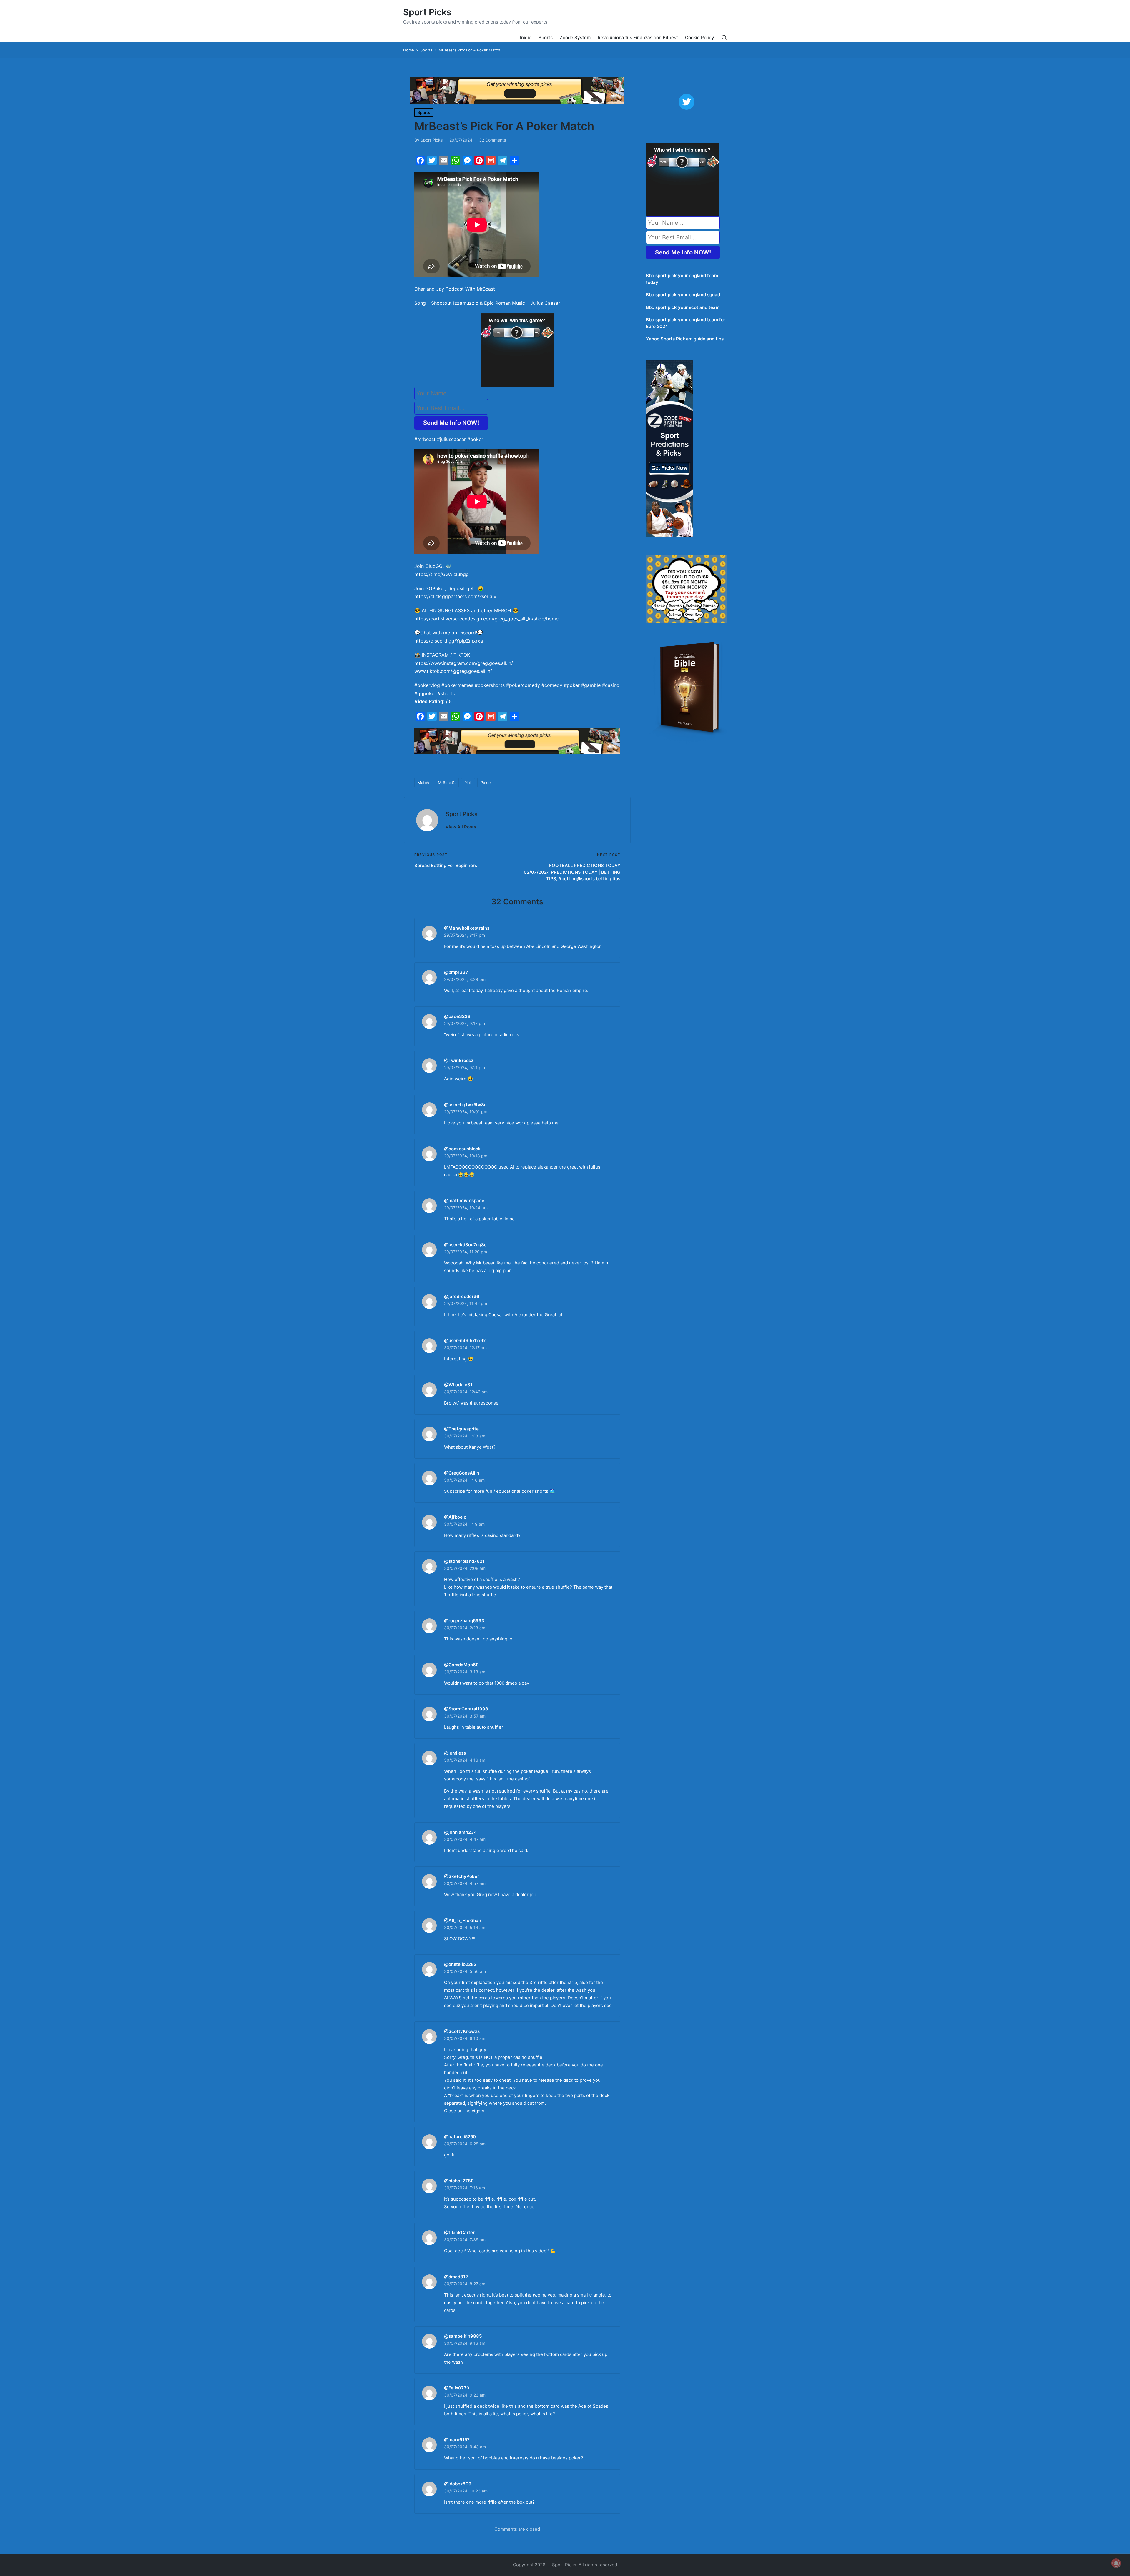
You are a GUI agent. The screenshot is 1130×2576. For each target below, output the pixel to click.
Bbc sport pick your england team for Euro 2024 (686, 323)
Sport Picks (427, 12)
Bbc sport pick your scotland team (683, 307)
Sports (424, 112)
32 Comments (492, 140)
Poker (486, 783)
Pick (468, 783)
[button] (461, 827)
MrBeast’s (447, 783)
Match (423, 783)
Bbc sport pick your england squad (683, 295)
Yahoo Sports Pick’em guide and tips (685, 339)
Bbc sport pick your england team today (682, 279)
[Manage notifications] (1116, 2563)
